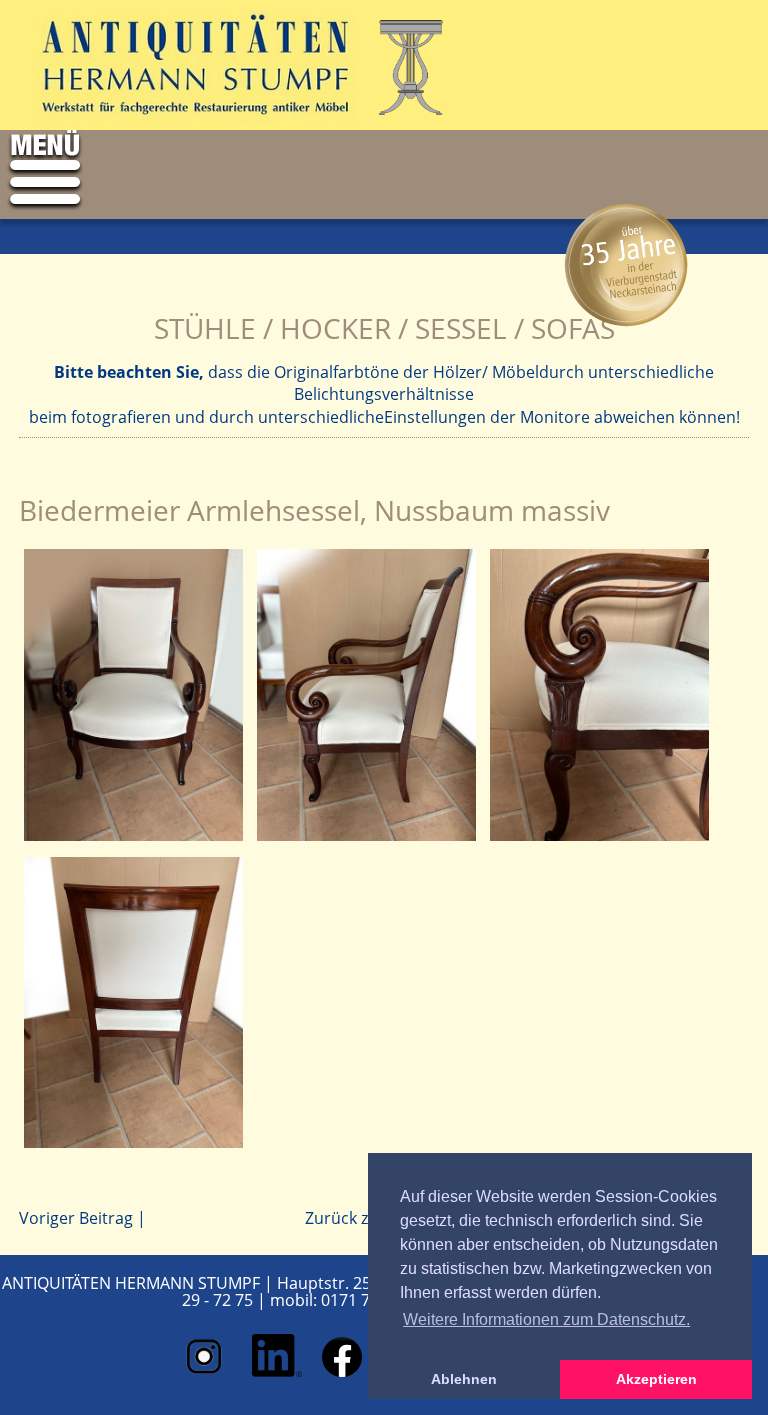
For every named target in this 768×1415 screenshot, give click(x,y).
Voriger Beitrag (76, 1218)
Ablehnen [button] (464, 1379)
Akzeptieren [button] (656, 1379)
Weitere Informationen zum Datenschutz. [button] (546, 1319)
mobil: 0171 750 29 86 (351, 1300)
